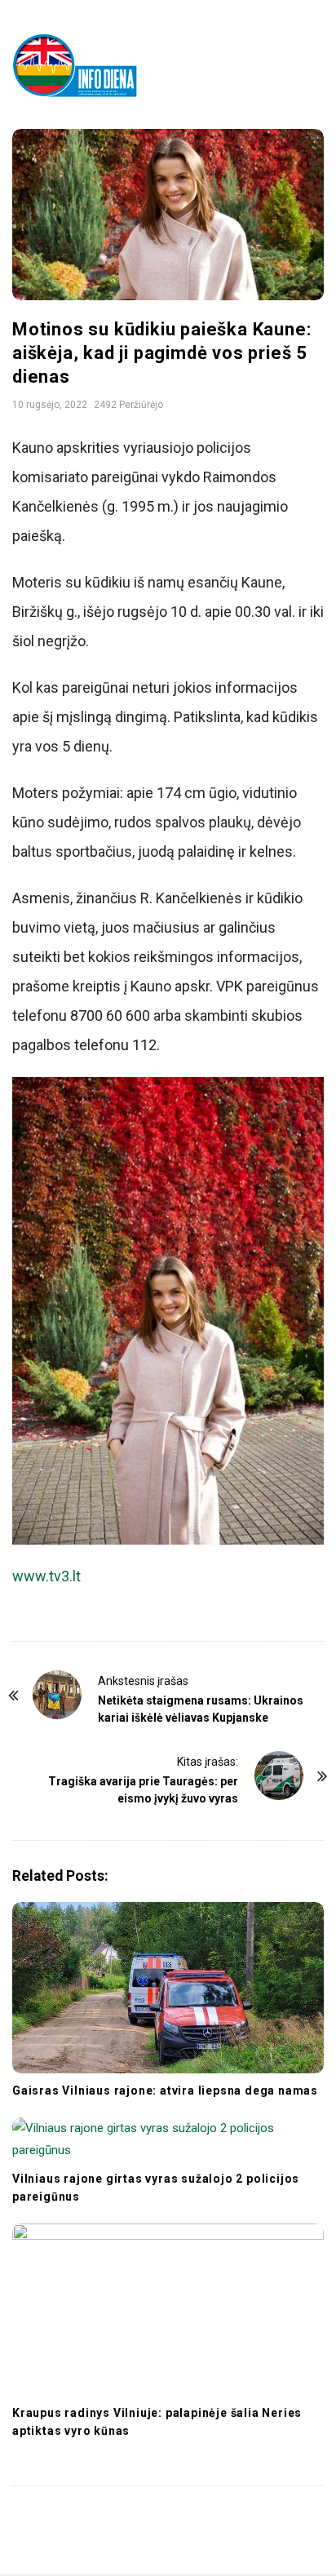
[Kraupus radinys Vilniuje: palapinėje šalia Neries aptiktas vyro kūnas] (168, 2309)
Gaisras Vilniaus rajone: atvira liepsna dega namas (165, 2091)
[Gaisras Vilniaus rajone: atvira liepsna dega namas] (168, 1988)
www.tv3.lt (46, 1576)
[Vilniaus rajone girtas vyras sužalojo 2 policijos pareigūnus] (168, 2139)
